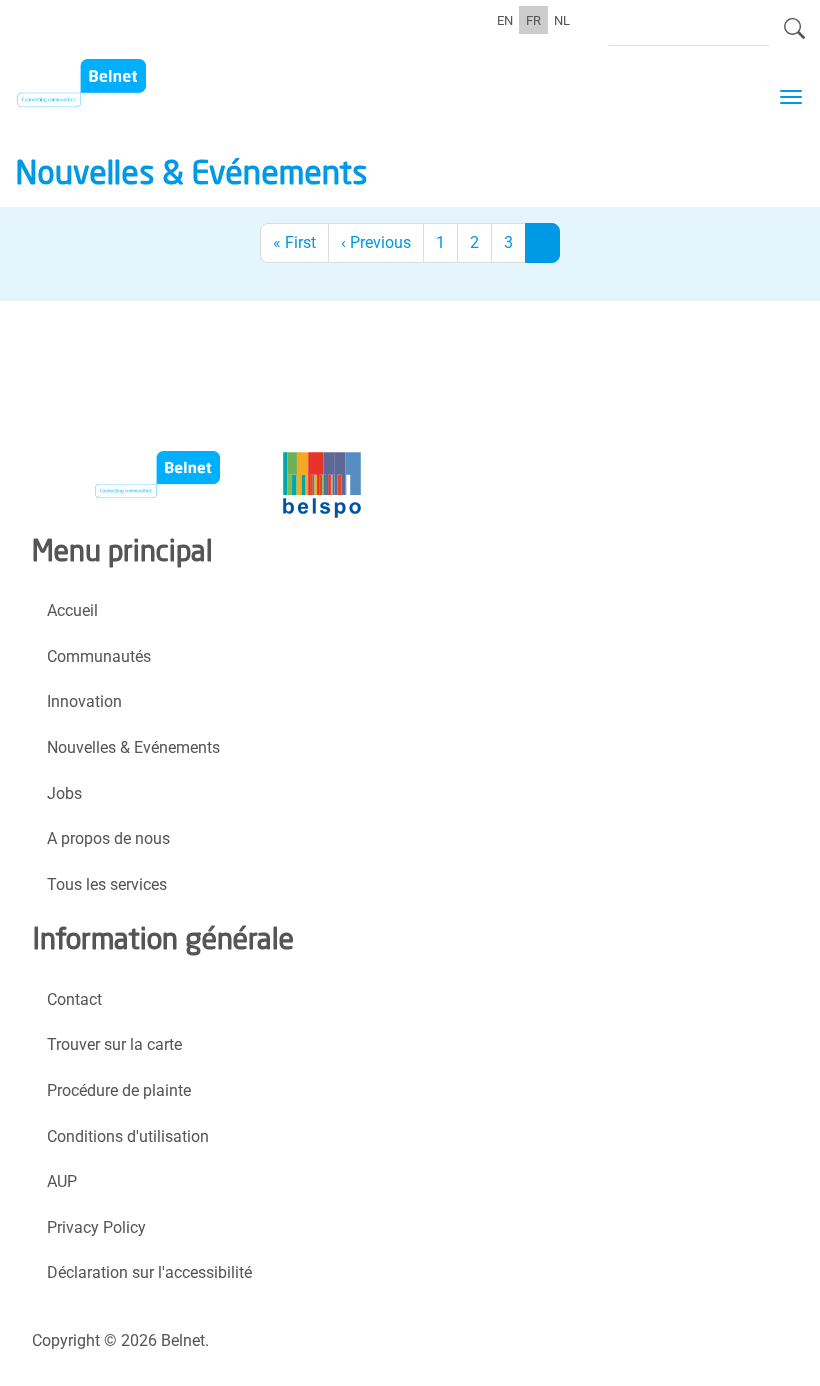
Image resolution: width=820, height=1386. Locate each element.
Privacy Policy (96, 1227)
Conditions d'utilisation (128, 1136)
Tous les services (107, 884)
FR (533, 20)
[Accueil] (117, 83)
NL (562, 20)
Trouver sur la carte (114, 1044)
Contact (74, 999)
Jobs (64, 793)
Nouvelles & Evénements (133, 747)
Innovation (84, 701)
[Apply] (794, 37)
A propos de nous (108, 838)
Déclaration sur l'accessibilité (149, 1272)
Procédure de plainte (119, 1090)
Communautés (99, 656)
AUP (62, 1181)
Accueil (72, 610)
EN (505, 20)
